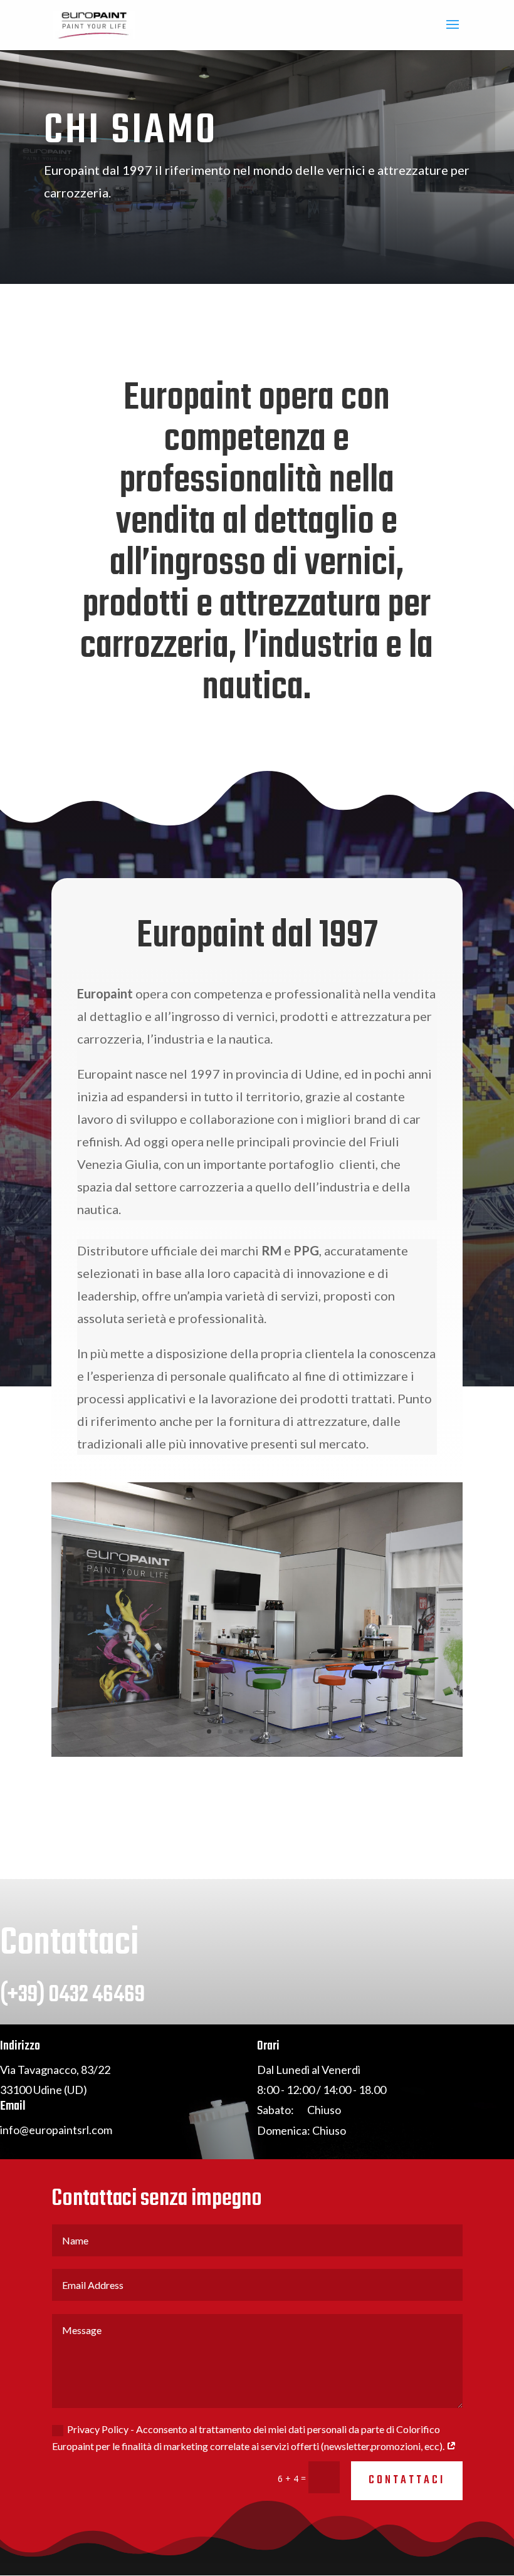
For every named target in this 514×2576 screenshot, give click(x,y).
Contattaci (407, 2480)
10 (305, 1731)
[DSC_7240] (257, 1753)
